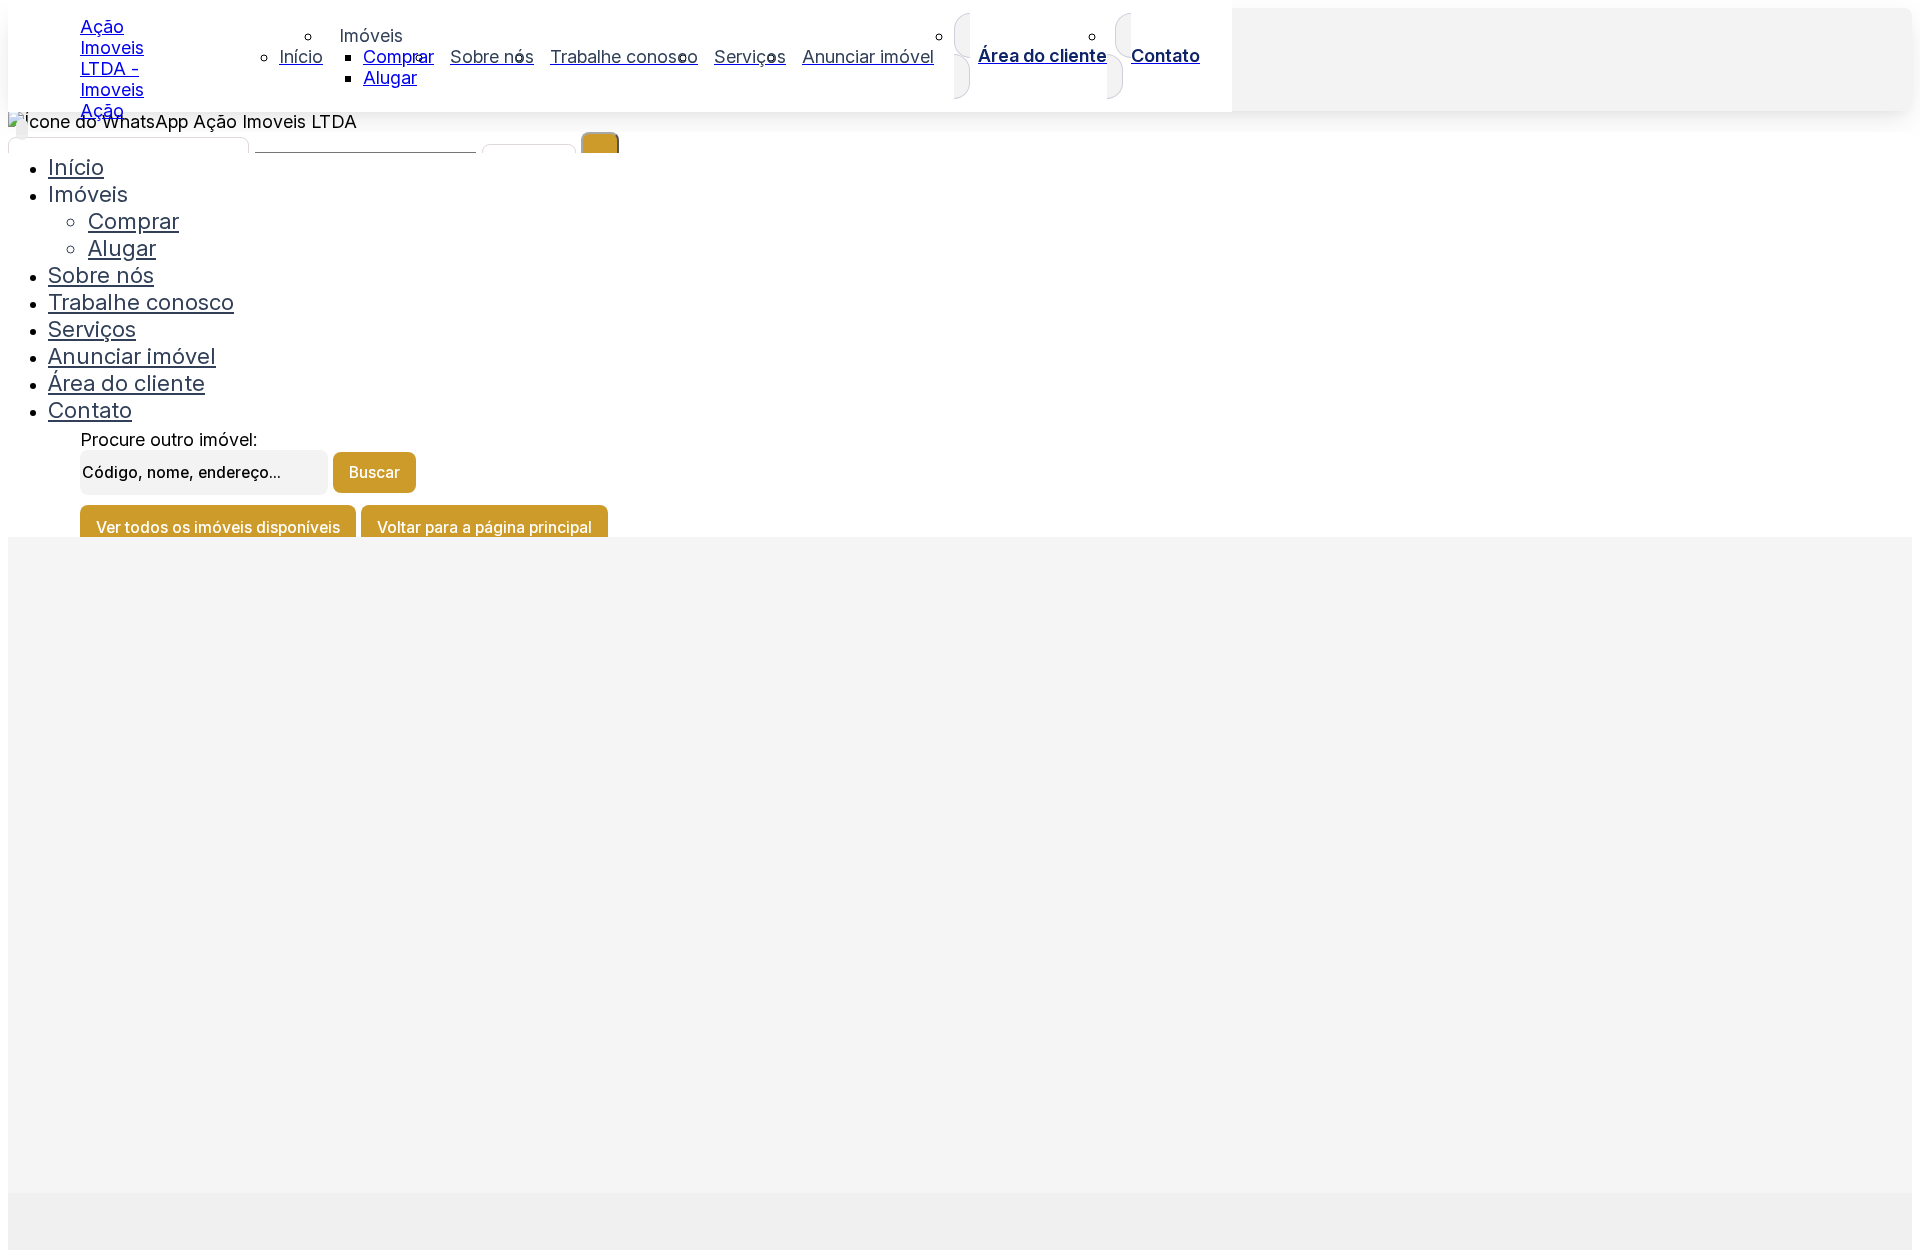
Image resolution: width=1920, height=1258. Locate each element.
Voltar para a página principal (484, 527)
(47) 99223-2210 (143, 997)
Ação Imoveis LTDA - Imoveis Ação (112, 68)
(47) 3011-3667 (139, 949)
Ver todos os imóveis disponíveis (218, 527)
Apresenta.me (136, 1219)
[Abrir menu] (22, 129)
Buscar (374, 472)
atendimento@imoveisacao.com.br (205, 832)
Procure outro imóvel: (168, 439)
